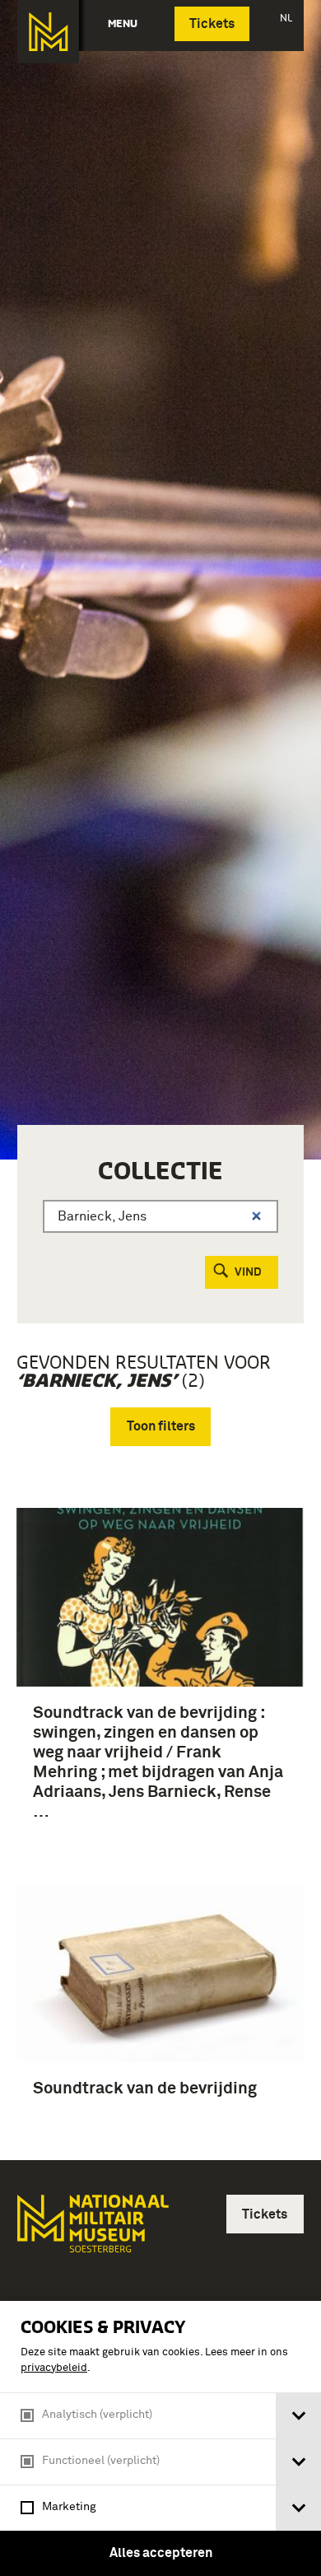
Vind (248, 1272)
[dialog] (160, 2438)
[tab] (298, 2416)
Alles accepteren (161, 2553)
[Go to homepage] (91, 2231)
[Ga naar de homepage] (48, 32)
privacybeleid (54, 2368)
